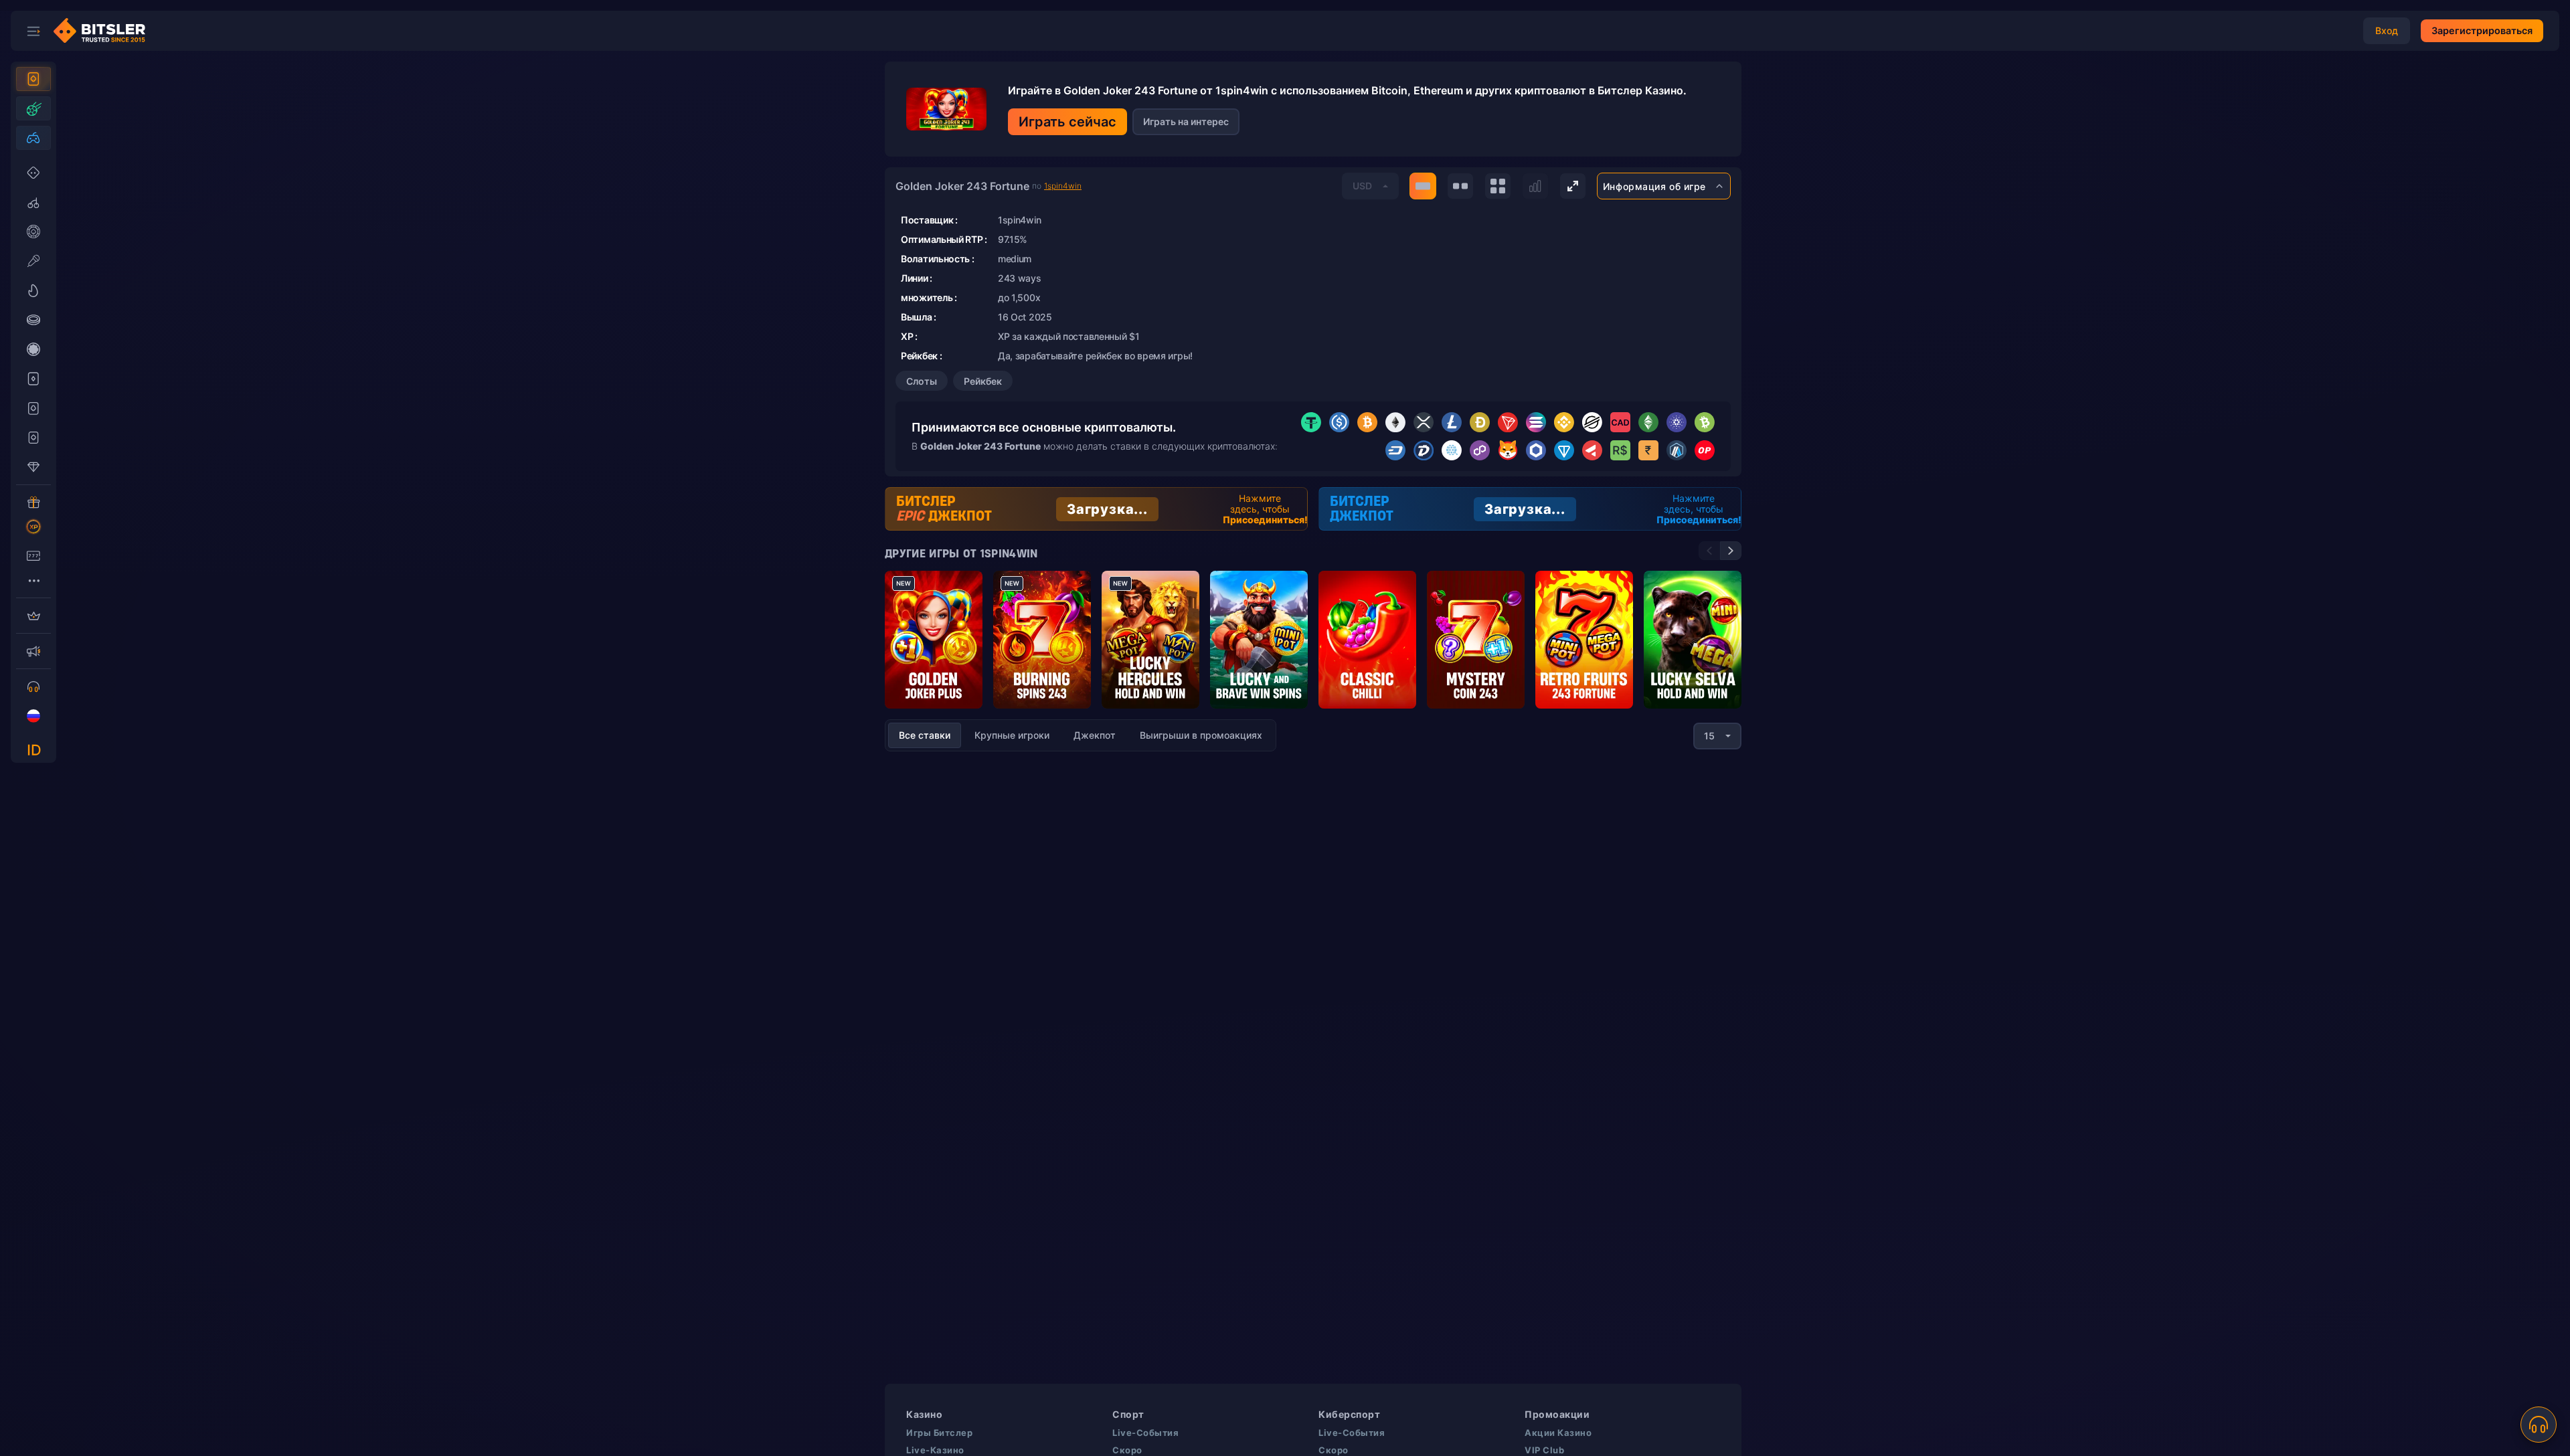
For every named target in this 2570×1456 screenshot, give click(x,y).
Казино (924, 1414)
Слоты (922, 381)
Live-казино (935, 1450)
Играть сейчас (1067, 122)
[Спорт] (33, 108)
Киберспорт (1349, 1414)
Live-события (1145, 1433)
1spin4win (1063, 186)
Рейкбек (983, 381)
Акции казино (1558, 1433)
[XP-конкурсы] (33, 527)
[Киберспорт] (33, 138)
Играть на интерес (1186, 121)
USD (1362, 186)
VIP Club (1544, 1450)
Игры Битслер (939, 1433)
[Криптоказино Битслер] (104, 31)
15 (1709, 736)
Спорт (1128, 1414)
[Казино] (33, 79)
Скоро (1127, 1450)
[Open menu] (33, 31)
